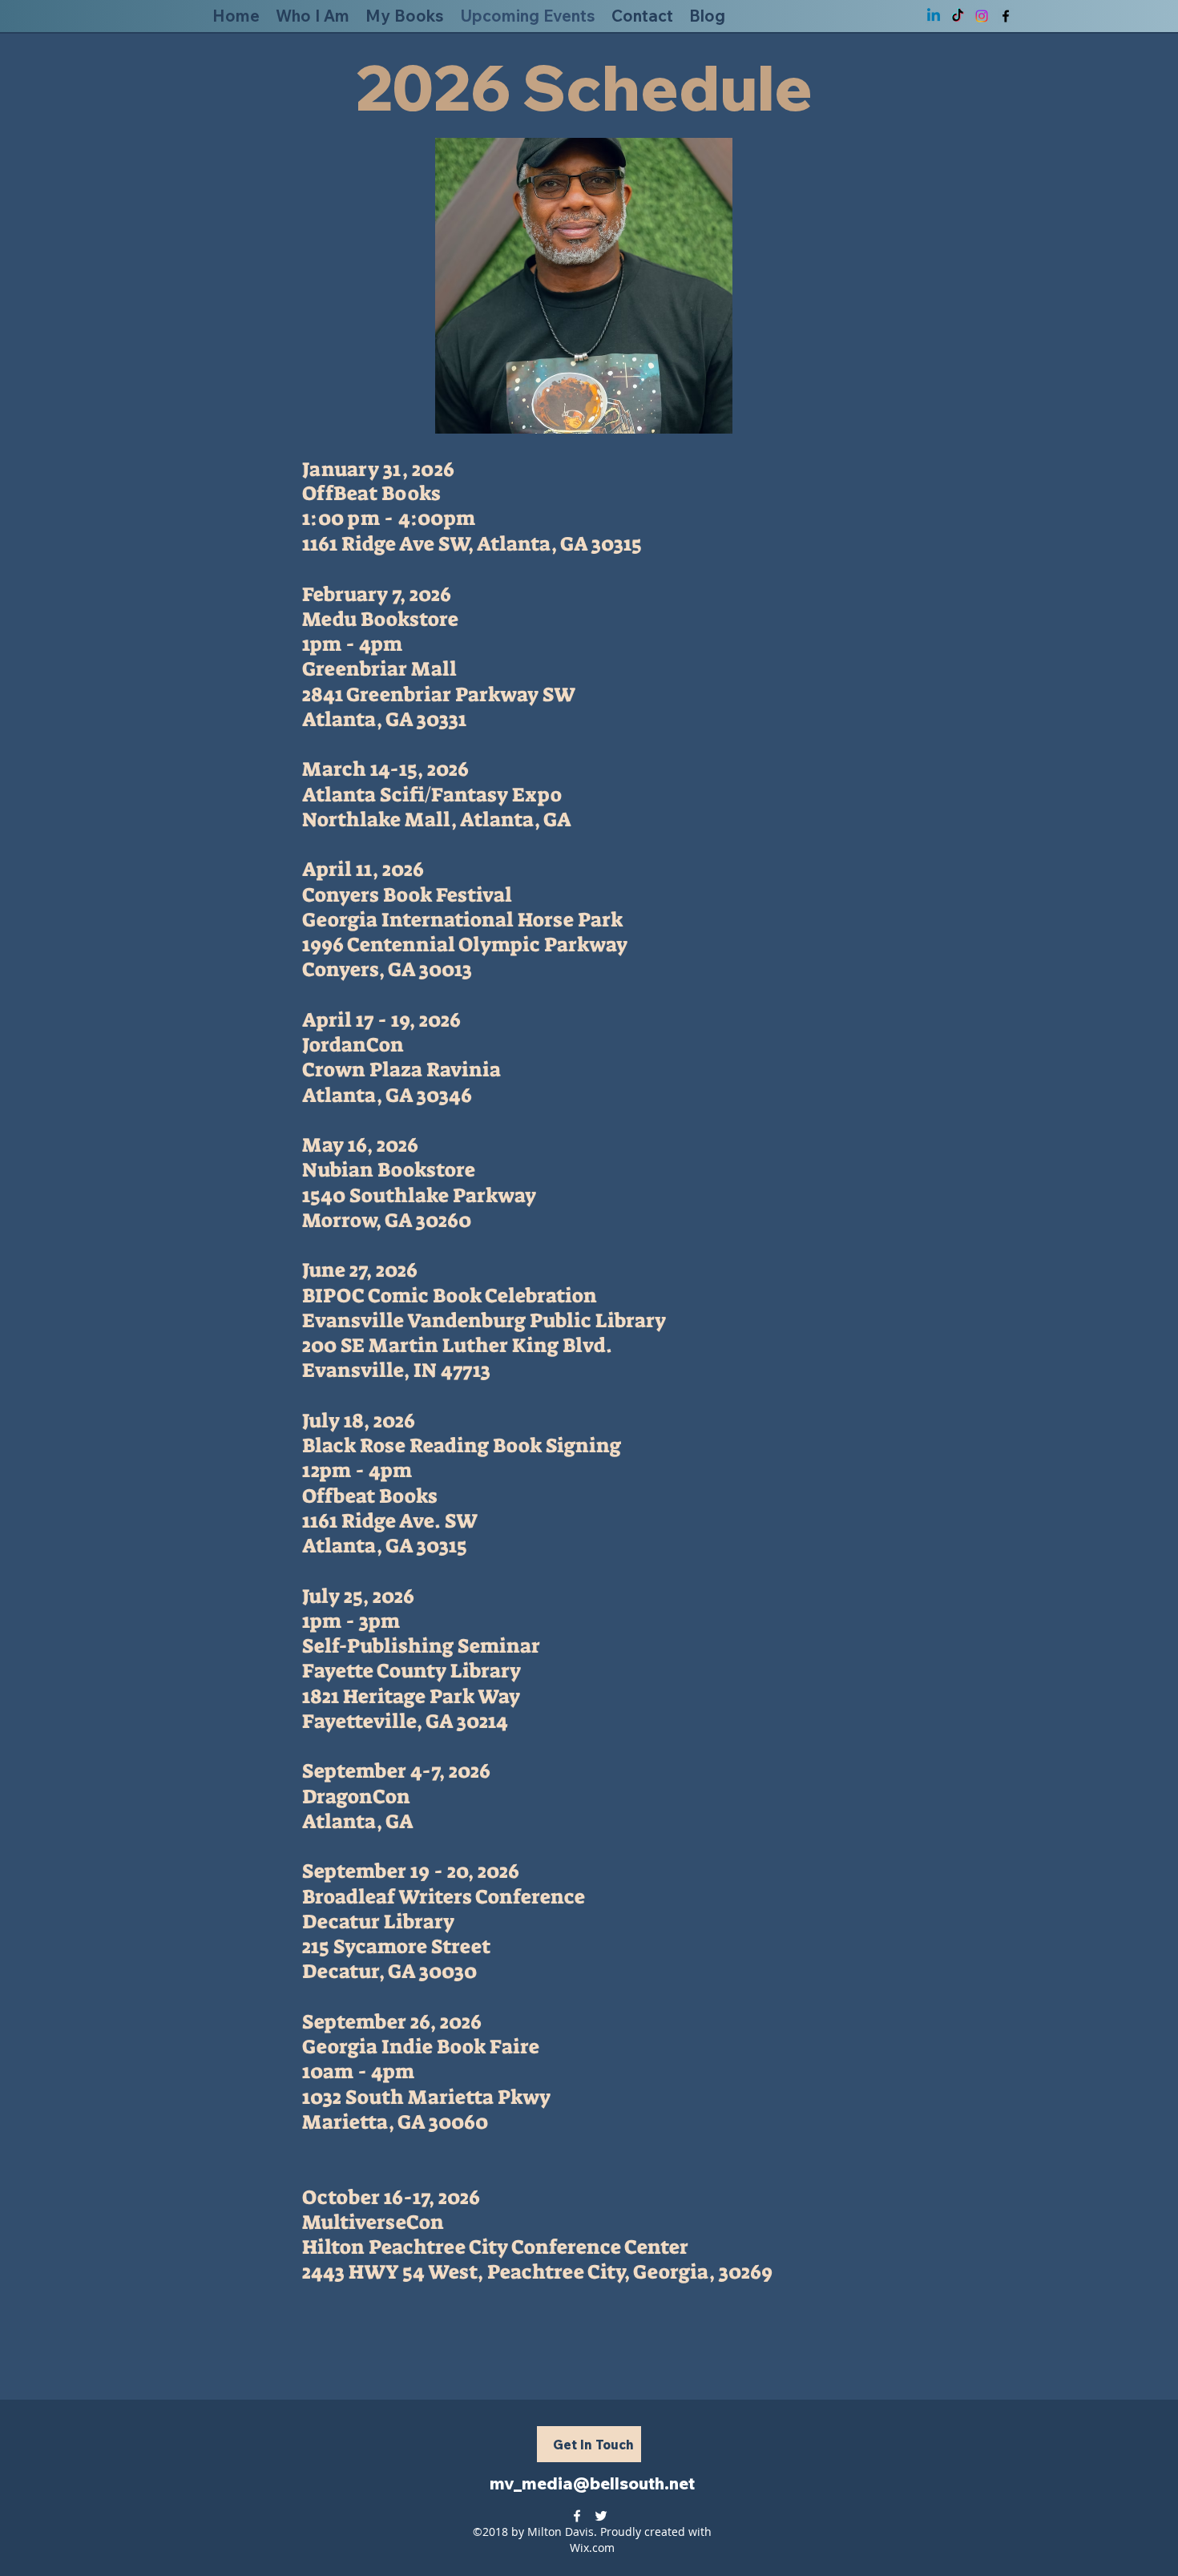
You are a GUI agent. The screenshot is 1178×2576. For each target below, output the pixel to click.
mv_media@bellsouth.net (592, 2483)
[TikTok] (958, 16)
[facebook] (1006, 16)
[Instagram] (982, 16)
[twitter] (601, 2516)
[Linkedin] (934, 16)
